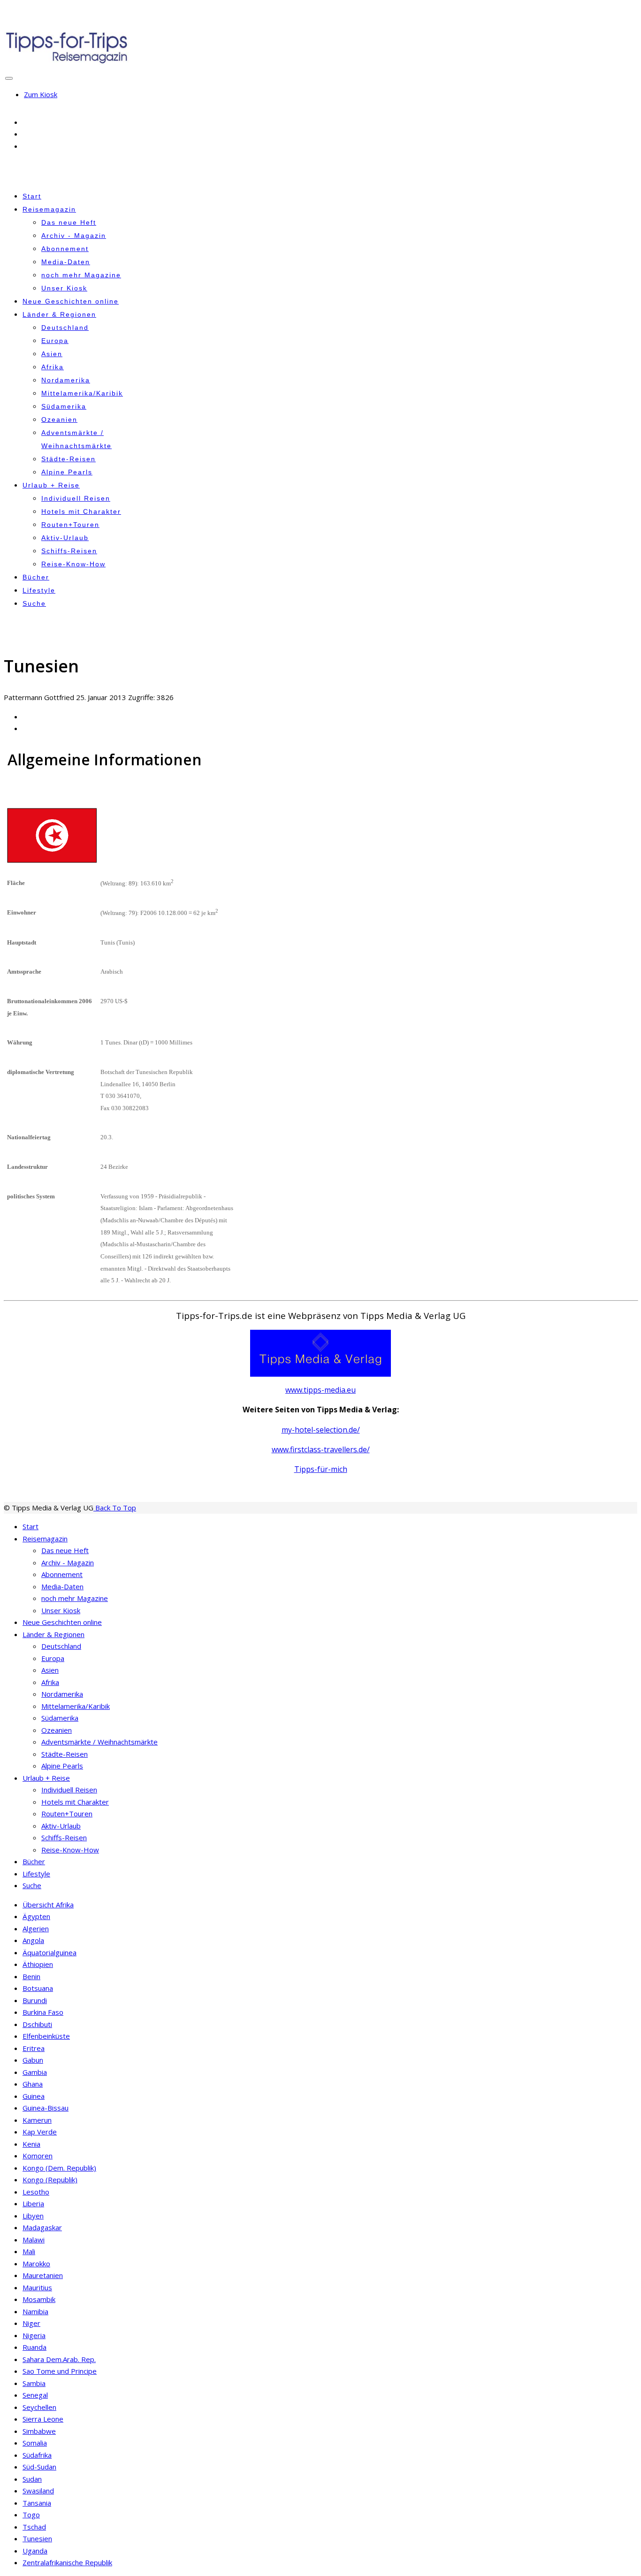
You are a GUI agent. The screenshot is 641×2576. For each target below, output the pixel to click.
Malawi (34, 2240)
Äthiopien (38, 1964)
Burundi (35, 2000)
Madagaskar (42, 2227)
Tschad (34, 2527)
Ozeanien (59, 419)
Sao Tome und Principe (60, 2371)
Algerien (36, 1928)
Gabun (33, 2060)
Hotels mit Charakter (81, 511)
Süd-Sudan (39, 2467)
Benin (31, 1976)
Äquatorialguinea (50, 1952)
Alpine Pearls (67, 472)
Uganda (35, 2551)
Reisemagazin (49, 209)
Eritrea (34, 2048)
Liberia (33, 2203)
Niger (31, 2323)
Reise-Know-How (73, 564)
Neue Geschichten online (71, 301)
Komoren (38, 2156)
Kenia (31, 2144)
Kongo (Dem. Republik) (59, 2168)
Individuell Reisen (76, 498)
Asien (52, 354)
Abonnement (65, 249)
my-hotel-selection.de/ (321, 1430)
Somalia (35, 2443)
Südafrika (37, 2455)
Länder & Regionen (59, 314)
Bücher (36, 577)
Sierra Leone (43, 2419)
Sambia (34, 2383)
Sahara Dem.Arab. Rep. (59, 2359)
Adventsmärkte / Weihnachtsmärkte (99, 1742)
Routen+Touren (70, 525)
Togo (31, 2515)
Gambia (35, 2072)
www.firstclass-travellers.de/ (321, 1449)
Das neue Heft (69, 222)
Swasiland (38, 2491)
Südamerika (64, 406)
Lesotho (36, 2192)
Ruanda (34, 2347)
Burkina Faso (43, 2012)
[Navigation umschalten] (9, 78)
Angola (33, 1940)
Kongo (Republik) (50, 2180)
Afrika (53, 367)
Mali (29, 2251)
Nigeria (34, 2335)
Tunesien (37, 2538)
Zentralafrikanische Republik (67, 2562)
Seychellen (39, 2407)
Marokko (36, 2264)
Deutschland (65, 328)
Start (32, 196)
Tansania (37, 2503)
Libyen (33, 2216)
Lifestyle (39, 590)
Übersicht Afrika (48, 1905)
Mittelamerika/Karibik (82, 393)
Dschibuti (37, 2024)
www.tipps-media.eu (320, 1390)
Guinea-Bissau (46, 2108)
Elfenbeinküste (46, 2036)
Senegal (35, 2395)
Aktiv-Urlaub (65, 538)
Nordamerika (66, 380)
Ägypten (36, 1916)
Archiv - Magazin (74, 236)
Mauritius (37, 2287)
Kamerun (37, 2120)
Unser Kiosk (64, 288)
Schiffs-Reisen (69, 551)
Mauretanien (43, 2275)
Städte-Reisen (69, 459)
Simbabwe (39, 2431)
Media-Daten (66, 262)
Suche (34, 603)
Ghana (33, 2084)
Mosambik (39, 2299)
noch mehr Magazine (81, 275)
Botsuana (38, 1988)
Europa (55, 341)
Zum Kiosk (41, 94)
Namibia (35, 2311)
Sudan (32, 2479)
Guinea (34, 2096)
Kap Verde (40, 2132)
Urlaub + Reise (51, 485)
